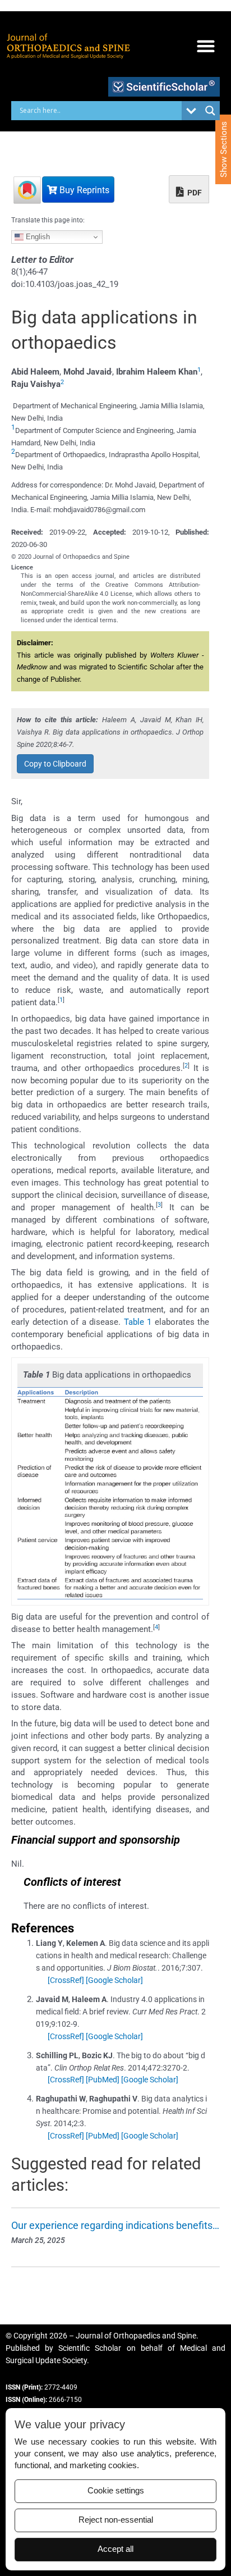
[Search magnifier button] (210, 111)
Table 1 (138, 1322)
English (37, 237)
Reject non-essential (116, 2520)
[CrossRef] (66, 1980)
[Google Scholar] (114, 1980)
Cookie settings (116, 2491)
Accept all (115, 2549)
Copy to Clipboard (55, 764)
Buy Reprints (83, 190)
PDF (194, 193)
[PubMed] (103, 2080)
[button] (205, 46)
